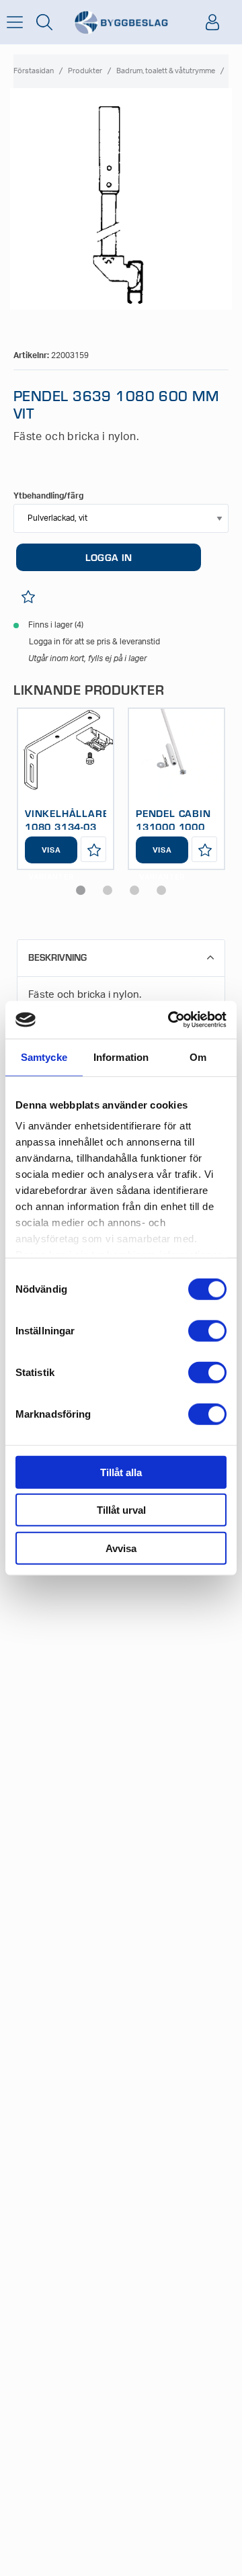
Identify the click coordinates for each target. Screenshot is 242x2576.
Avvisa (121, 1548)
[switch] (207, 1330)
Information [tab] (121, 1057)
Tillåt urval (121, 1510)
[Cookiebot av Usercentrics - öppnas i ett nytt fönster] (171, 1020)
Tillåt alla (121, 1472)
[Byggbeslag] (121, 23)
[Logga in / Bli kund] (212, 22)
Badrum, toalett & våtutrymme (166, 71)
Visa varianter (51, 855)
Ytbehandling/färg (48, 496)
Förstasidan (34, 71)
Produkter (85, 71)
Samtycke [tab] (44, 1057)
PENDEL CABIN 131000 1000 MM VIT (173, 826)
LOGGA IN (109, 557)
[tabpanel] (66, 789)
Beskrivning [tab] (57, 957)
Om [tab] (198, 1057)
